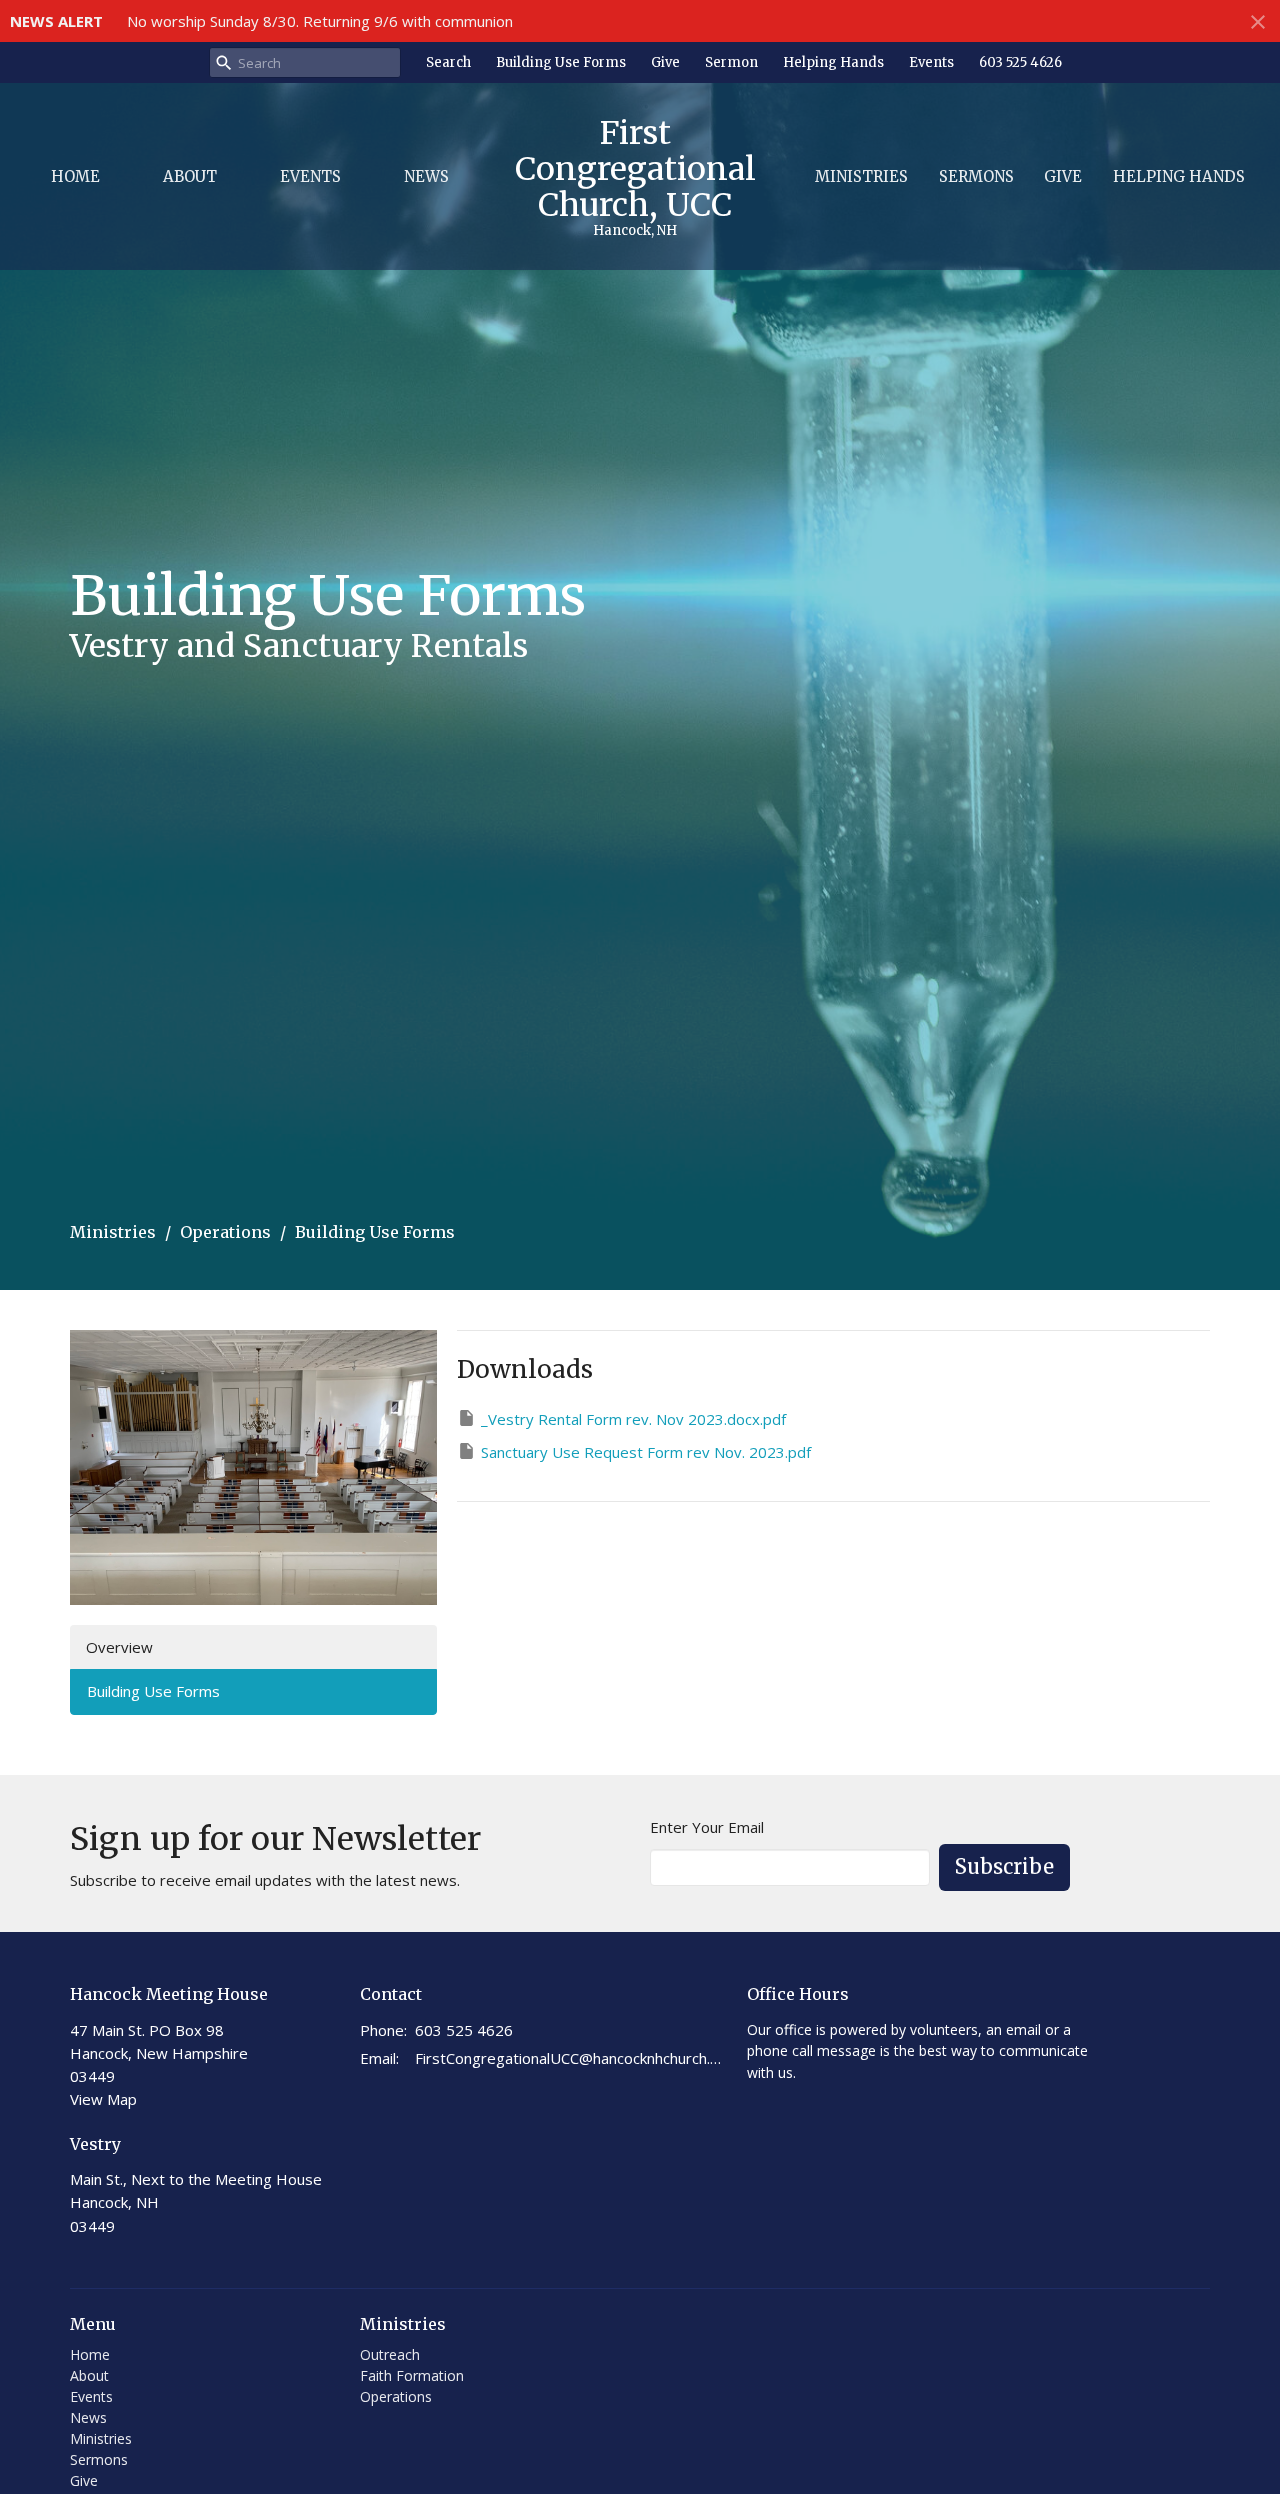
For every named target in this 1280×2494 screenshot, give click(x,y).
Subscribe (1004, 1866)
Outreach (390, 2354)
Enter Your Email (707, 1827)
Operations (225, 1232)
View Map (103, 2099)
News (426, 176)
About (190, 176)
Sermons (976, 176)
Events (931, 62)
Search (448, 62)
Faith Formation (412, 2375)
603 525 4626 (1020, 62)
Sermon (731, 62)
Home (75, 176)
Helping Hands (833, 62)
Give (665, 62)
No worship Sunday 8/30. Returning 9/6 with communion (320, 21)
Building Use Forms (561, 62)
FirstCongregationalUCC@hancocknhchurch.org (571, 2058)
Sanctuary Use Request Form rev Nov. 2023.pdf (646, 1452)
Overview (119, 1647)
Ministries (861, 176)
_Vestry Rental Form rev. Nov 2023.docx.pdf (633, 1419)
